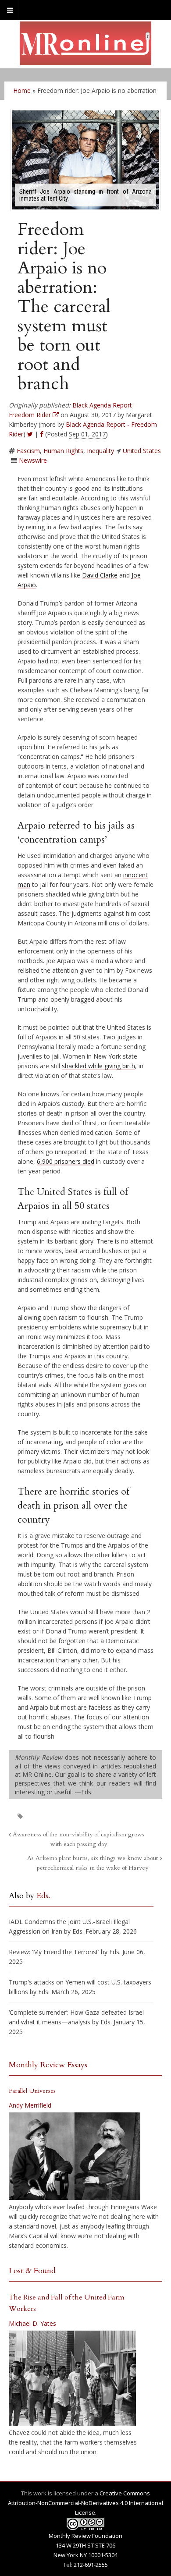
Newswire (33, 460)
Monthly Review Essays (48, 2065)
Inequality (100, 451)
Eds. (43, 1896)
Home (22, 90)
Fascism (28, 451)
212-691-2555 (91, 2565)
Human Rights (63, 451)
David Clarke (100, 575)
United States (142, 451)
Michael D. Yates (32, 2323)
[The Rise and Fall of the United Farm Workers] (72, 2378)
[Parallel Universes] (75, 2156)
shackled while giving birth (98, 1066)
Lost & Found (32, 2271)
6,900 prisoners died (66, 1161)
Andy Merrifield (30, 2105)
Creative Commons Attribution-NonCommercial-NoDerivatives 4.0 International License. (85, 2503)
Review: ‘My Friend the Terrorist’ (54, 1952)
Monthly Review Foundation (85, 2536)
